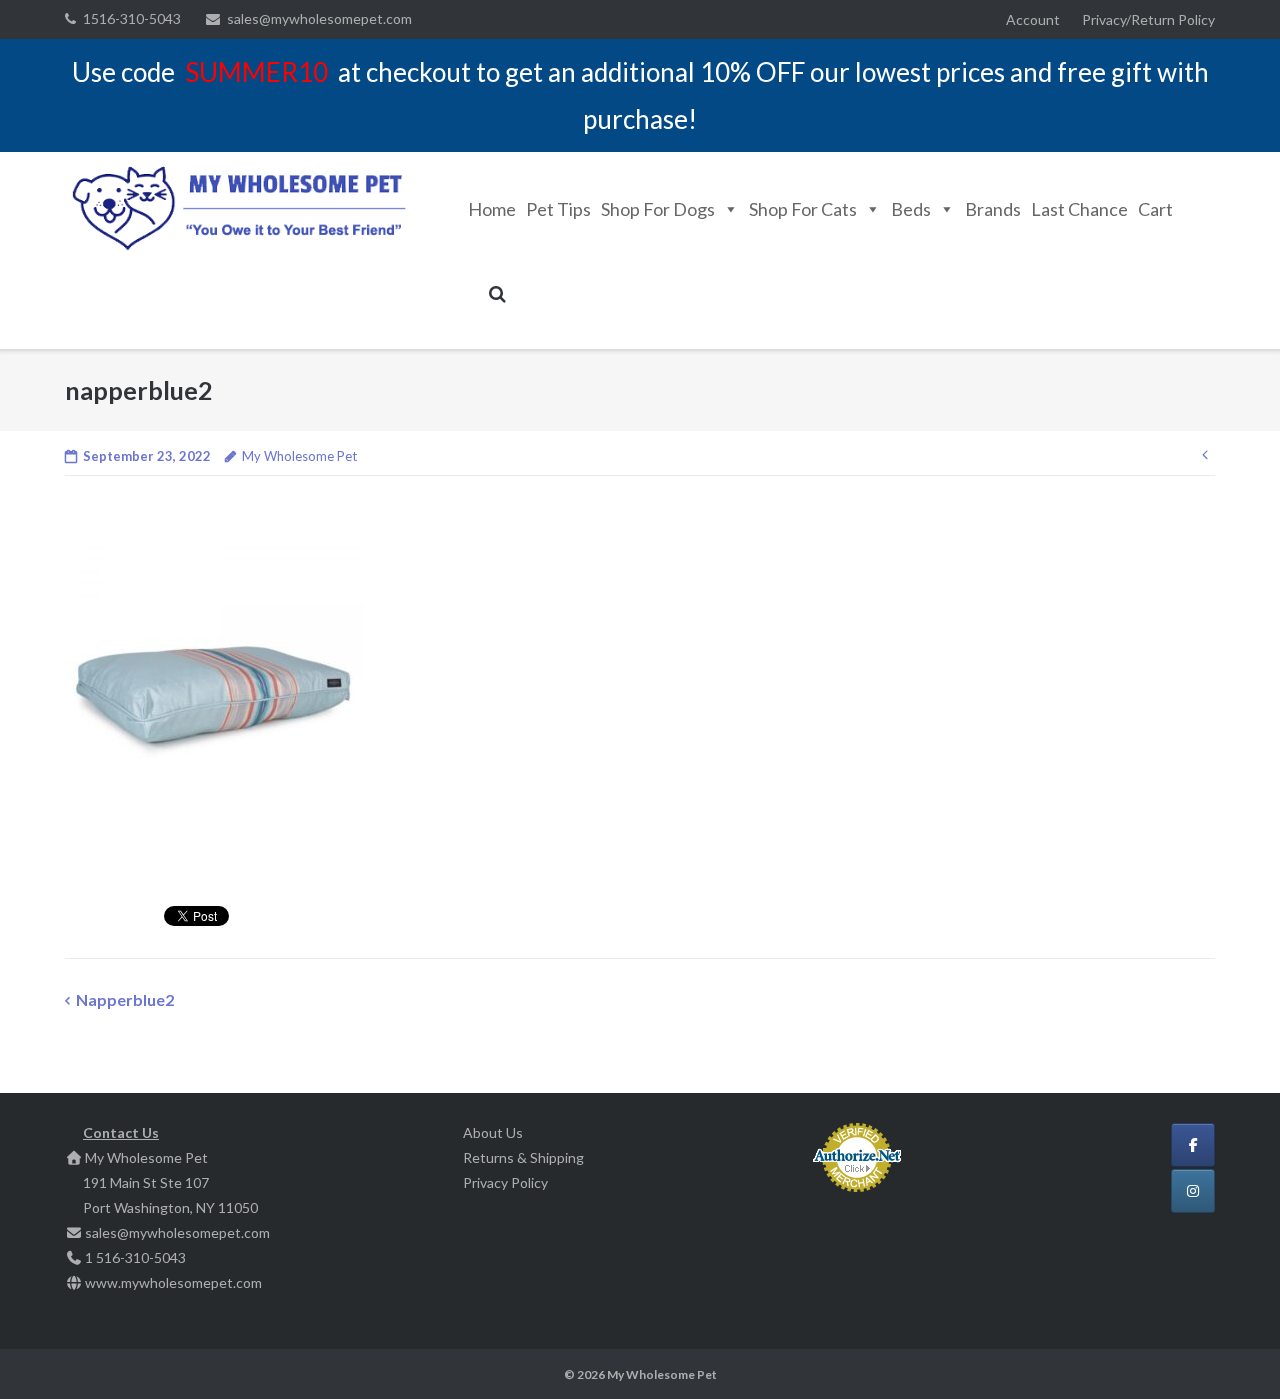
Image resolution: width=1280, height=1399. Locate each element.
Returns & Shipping (523, 1157)
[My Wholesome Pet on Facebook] (1193, 1145)
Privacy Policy (505, 1182)
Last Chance (1079, 209)
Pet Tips (558, 209)
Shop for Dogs (658, 209)
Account (1033, 19)
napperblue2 (125, 999)
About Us (493, 1132)
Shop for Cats (803, 209)
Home (492, 209)
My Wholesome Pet (299, 456)
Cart (1155, 209)
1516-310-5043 (132, 18)
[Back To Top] (1230, 1351)
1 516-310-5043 (135, 1257)
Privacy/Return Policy (1148, 19)
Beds (911, 209)
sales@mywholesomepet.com (319, 18)
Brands (993, 209)
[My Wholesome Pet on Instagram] (1193, 1191)
